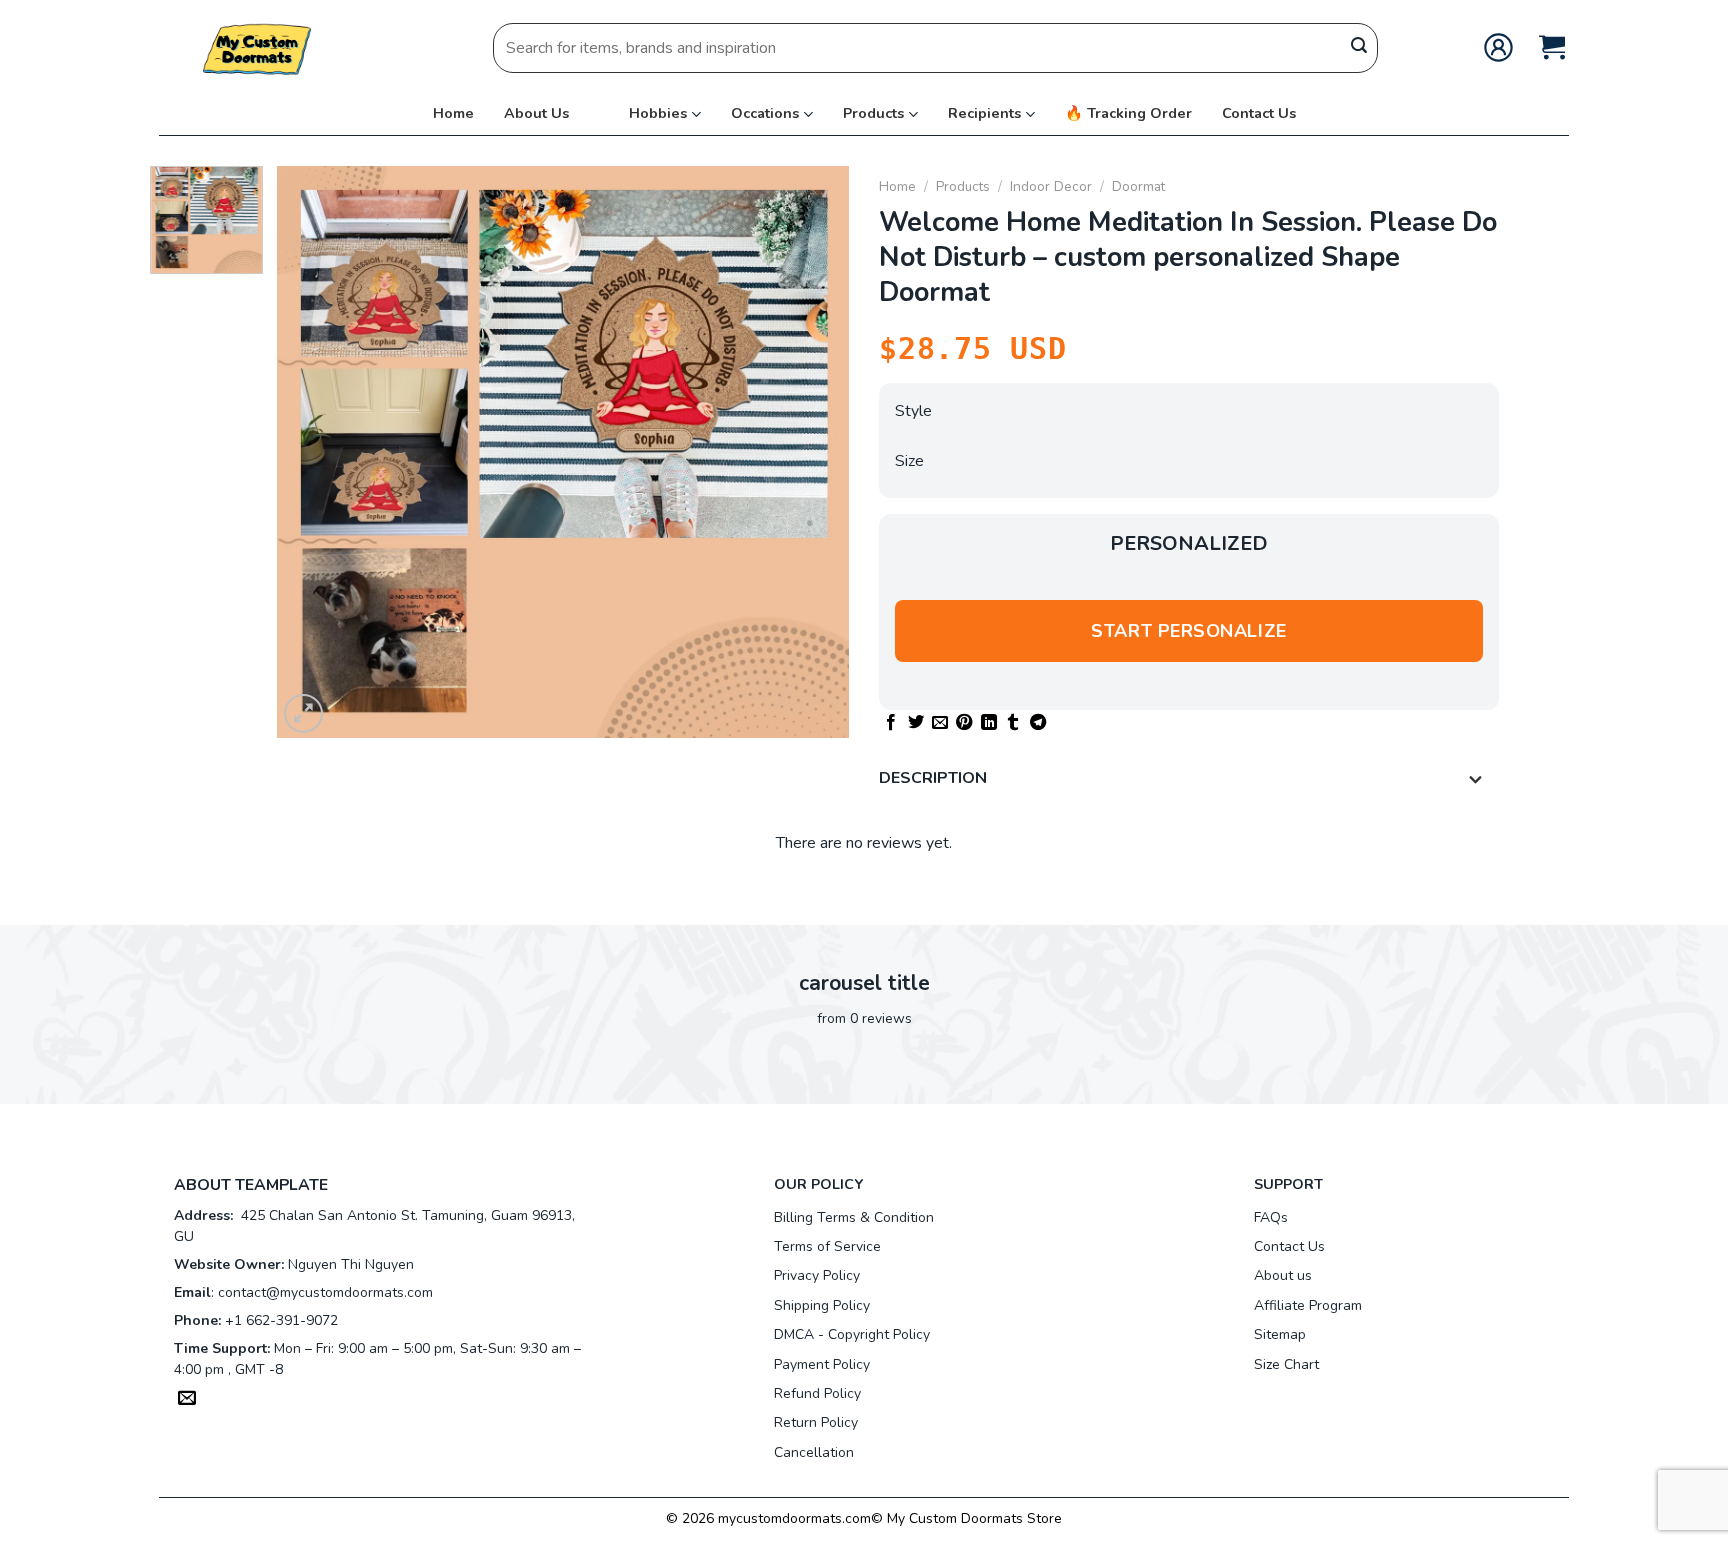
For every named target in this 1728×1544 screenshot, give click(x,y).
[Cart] (1552, 47)
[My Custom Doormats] (259, 47)
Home (453, 113)
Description (933, 778)
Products (873, 113)
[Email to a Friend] (940, 723)
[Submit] (1359, 48)
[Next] (813, 452)
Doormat (1138, 186)
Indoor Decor (1051, 186)
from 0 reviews (864, 1018)
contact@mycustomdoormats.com (325, 1292)
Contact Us (1259, 113)
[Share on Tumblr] (1013, 723)
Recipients (984, 113)
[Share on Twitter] (916, 723)
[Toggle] (1476, 780)
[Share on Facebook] (891, 723)
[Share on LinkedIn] (989, 723)
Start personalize (1188, 631)
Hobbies (658, 113)
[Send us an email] (187, 1400)
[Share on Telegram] (1038, 723)
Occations (765, 113)
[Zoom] (303, 713)
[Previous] (314, 452)
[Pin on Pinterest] (964, 723)
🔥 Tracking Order (1128, 113)
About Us (536, 113)
